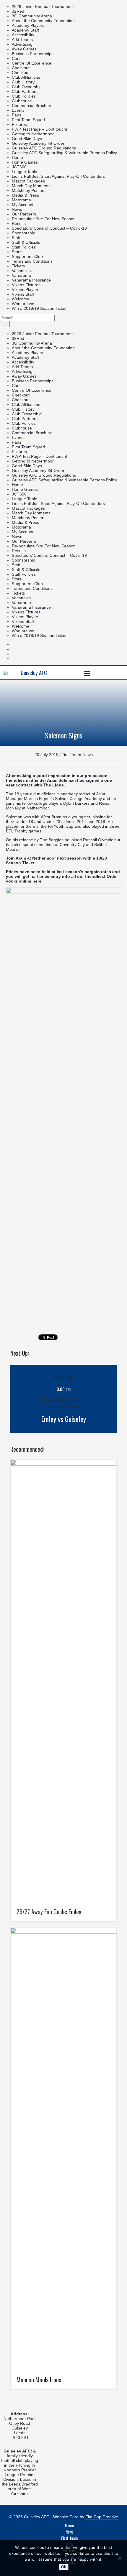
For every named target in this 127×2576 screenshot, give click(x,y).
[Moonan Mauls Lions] (63, 1932)
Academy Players (28, 25)
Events (18, 110)
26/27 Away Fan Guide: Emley (49, 1912)
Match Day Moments (31, 186)
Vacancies (21, 271)
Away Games (24, 49)
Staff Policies (24, 247)
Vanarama (21, 275)
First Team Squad (28, 120)
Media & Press (25, 195)
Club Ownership (27, 87)
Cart (16, 58)
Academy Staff (25, 30)
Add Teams (22, 39)
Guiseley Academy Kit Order (38, 143)
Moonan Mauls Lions (39, 2380)
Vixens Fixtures (26, 285)
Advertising (22, 44)
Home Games (25, 162)
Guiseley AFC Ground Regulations (44, 148)
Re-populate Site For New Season (44, 219)
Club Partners (25, 91)
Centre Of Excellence (32, 63)
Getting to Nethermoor (33, 134)
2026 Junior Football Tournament (43, 6)
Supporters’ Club (27, 256)
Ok (64, 2567)
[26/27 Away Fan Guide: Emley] (63, 1464)
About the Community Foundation (43, 21)
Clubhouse (22, 101)
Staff (16, 238)
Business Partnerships (33, 54)
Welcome (21, 299)
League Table (25, 172)
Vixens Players (26, 289)
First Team (69, 2538)
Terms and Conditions (32, 261)
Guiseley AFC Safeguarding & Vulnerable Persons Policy (64, 153)
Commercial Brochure (32, 106)
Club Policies (24, 96)
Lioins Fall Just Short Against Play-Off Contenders (58, 176)
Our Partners (24, 214)
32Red (18, 11)
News (17, 209)
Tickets (18, 266)
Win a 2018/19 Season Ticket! (40, 308)
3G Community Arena (32, 16)
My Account (23, 205)
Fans (17, 115)
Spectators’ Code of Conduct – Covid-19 (49, 228)
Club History (23, 82)
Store (17, 252)
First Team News (77, 755)
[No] (120, 2558)
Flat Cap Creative (102, 2517)
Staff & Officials (26, 242)
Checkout (21, 68)
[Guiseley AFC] (5, 672)
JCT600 (19, 167)
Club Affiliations (26, 77)
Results (19, 223)
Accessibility (23, 35)
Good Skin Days (27, 139)
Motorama (21, 200)
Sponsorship (23, 233)
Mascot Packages (28, 181)
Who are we (23, 304)
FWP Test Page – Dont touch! (39, 129)
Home (17, 157)
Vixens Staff (23, 294)
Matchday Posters (29, 190)
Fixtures (19, 124)
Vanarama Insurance (31, 280)
